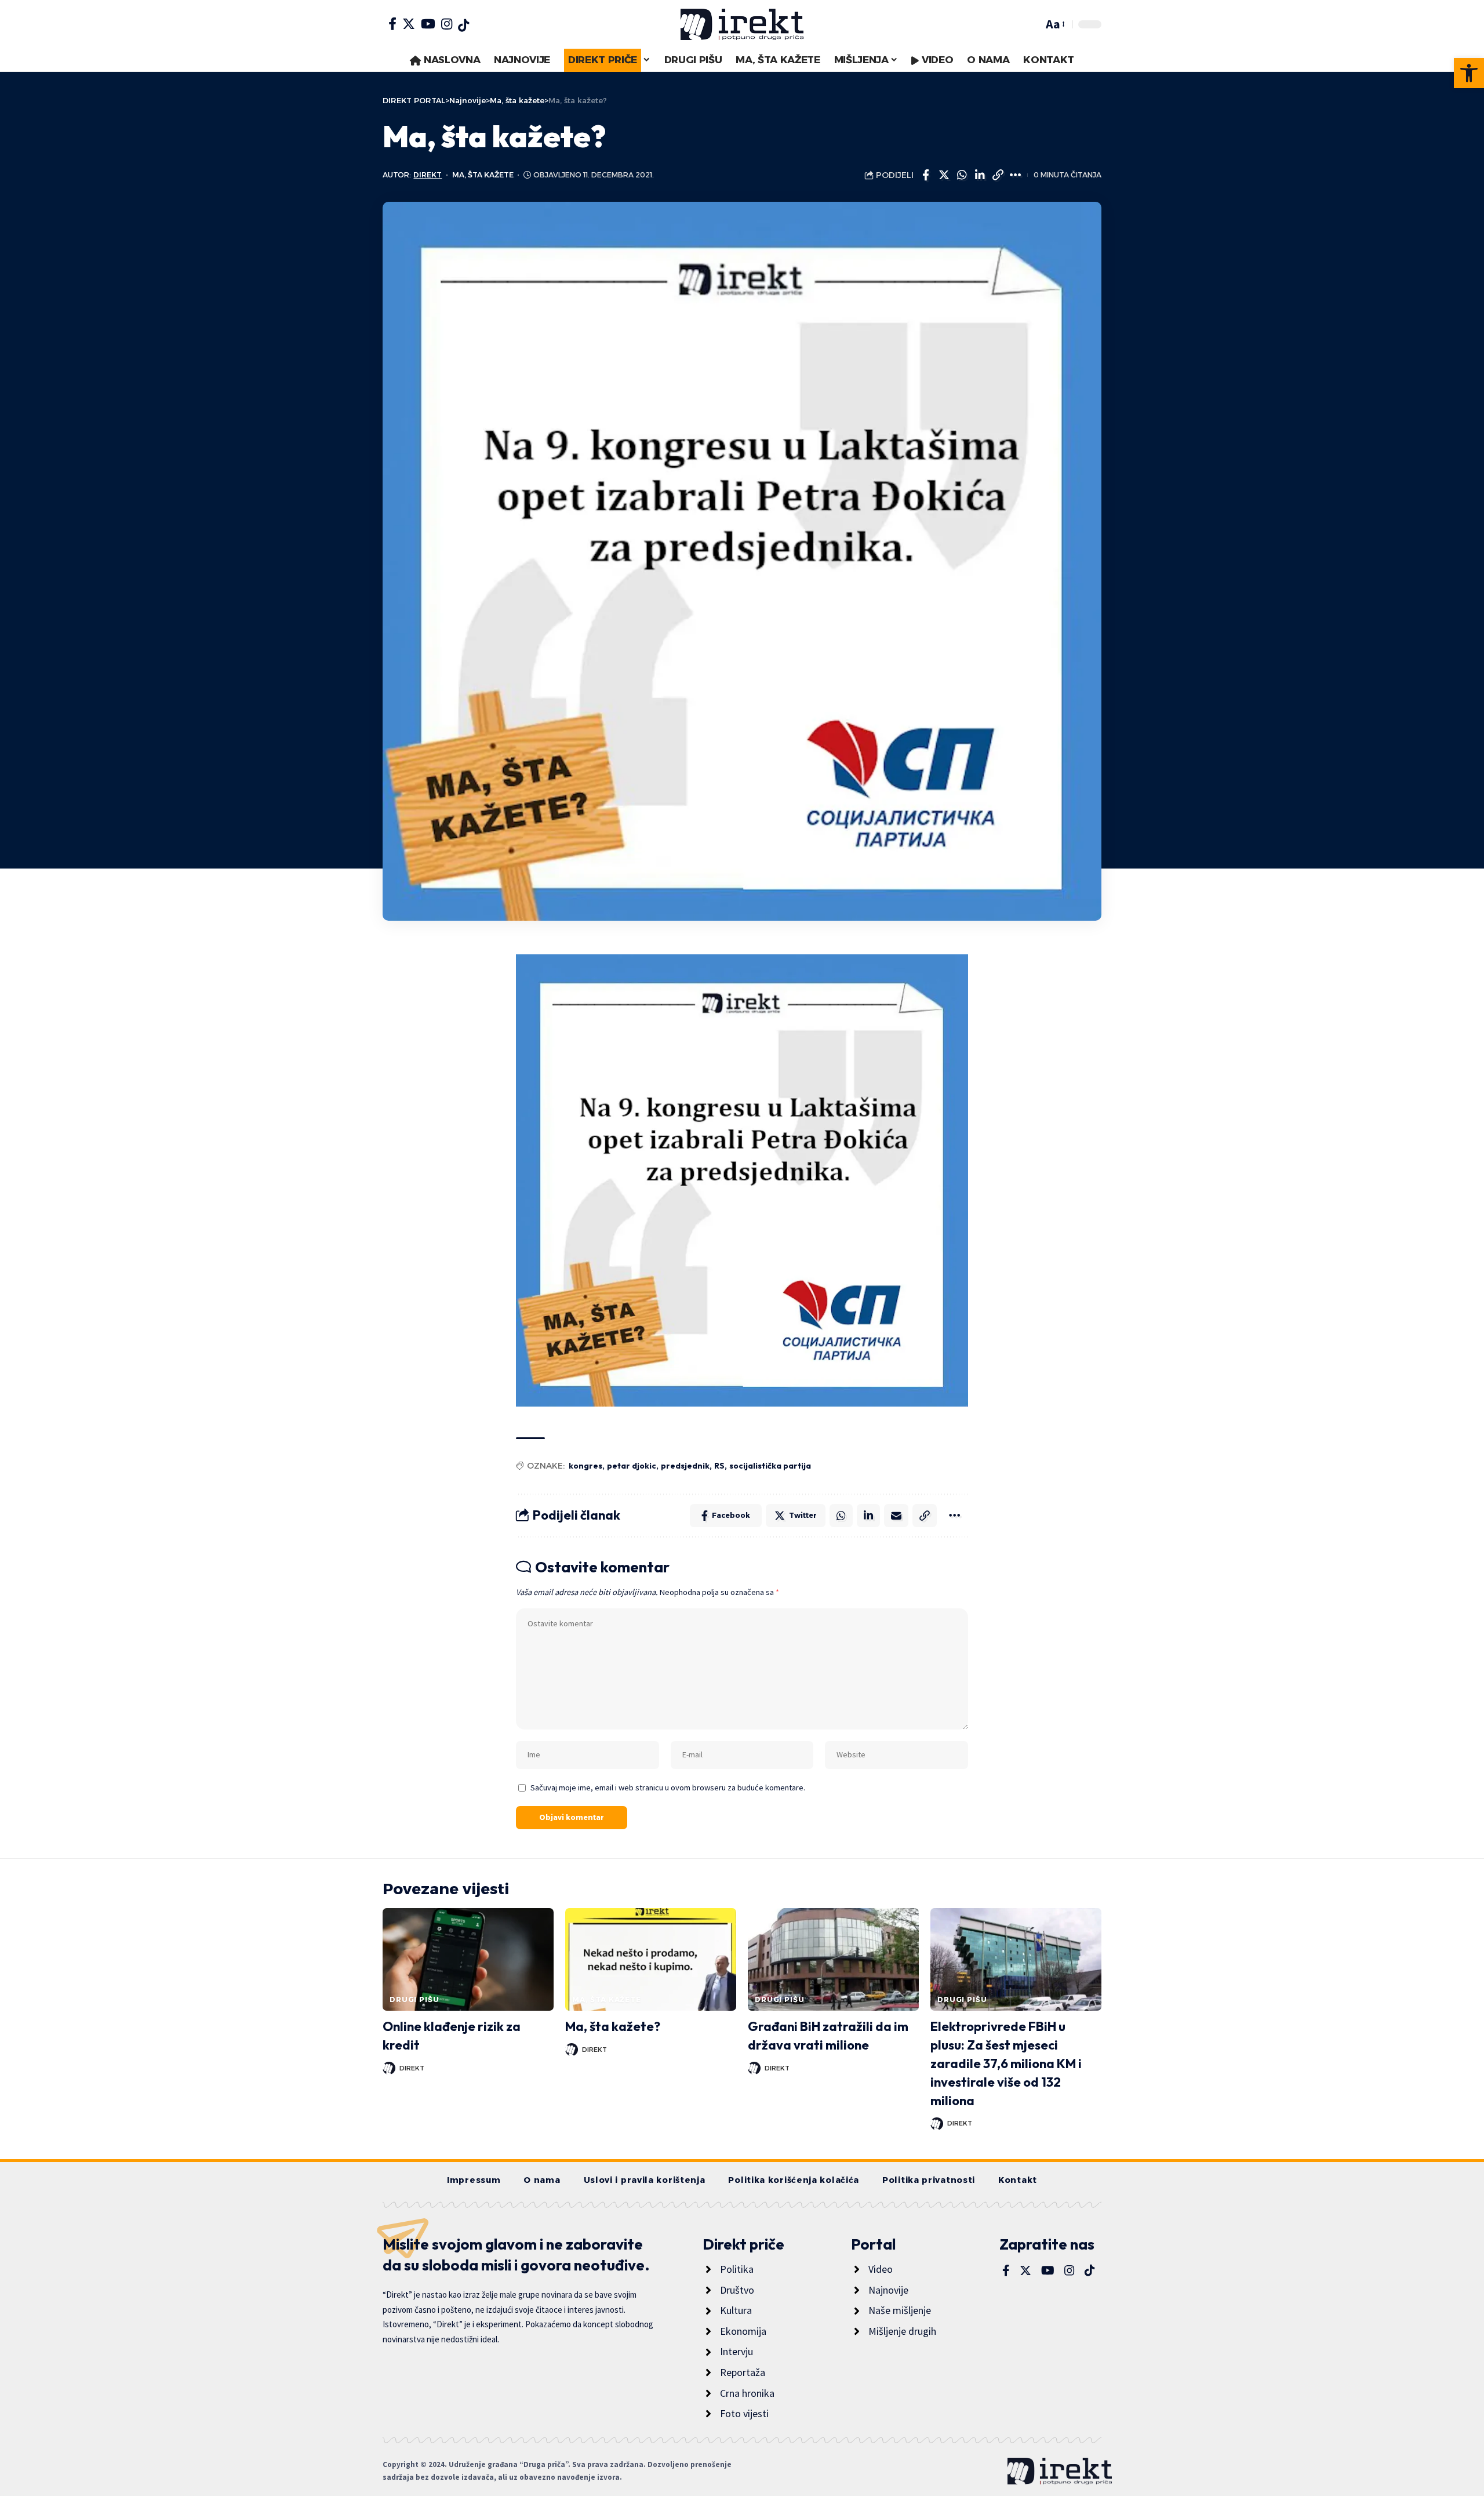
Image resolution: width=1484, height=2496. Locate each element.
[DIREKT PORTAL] (742, 24)
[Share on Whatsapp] (962, 175)
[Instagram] (447, 24)
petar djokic (632, 1466)
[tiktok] (463, 26)
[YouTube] (428, 24)
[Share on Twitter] (944, 175)
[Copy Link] (998, 175)
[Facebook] (392, 24)
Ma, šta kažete (483, 175)
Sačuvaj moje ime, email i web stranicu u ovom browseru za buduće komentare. (668, 1787)
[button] (1469, 73)
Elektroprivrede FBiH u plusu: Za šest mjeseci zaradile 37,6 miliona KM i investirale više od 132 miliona (1006, 2063)
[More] (1016, 175)
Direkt (428, 175)
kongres (585, 1466)
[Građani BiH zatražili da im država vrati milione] (833, 1959)
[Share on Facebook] (926, 175)
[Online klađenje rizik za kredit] (468, 1959)
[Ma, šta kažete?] (651, 1959)
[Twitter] (409, 24)
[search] (1031, 24)
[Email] (896, 1516)
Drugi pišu (414, 1999)
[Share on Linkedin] (980, 175)
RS (719, 1466)
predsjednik (685, 1466)
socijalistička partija (770, 1466)
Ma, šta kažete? (613, 2026)
